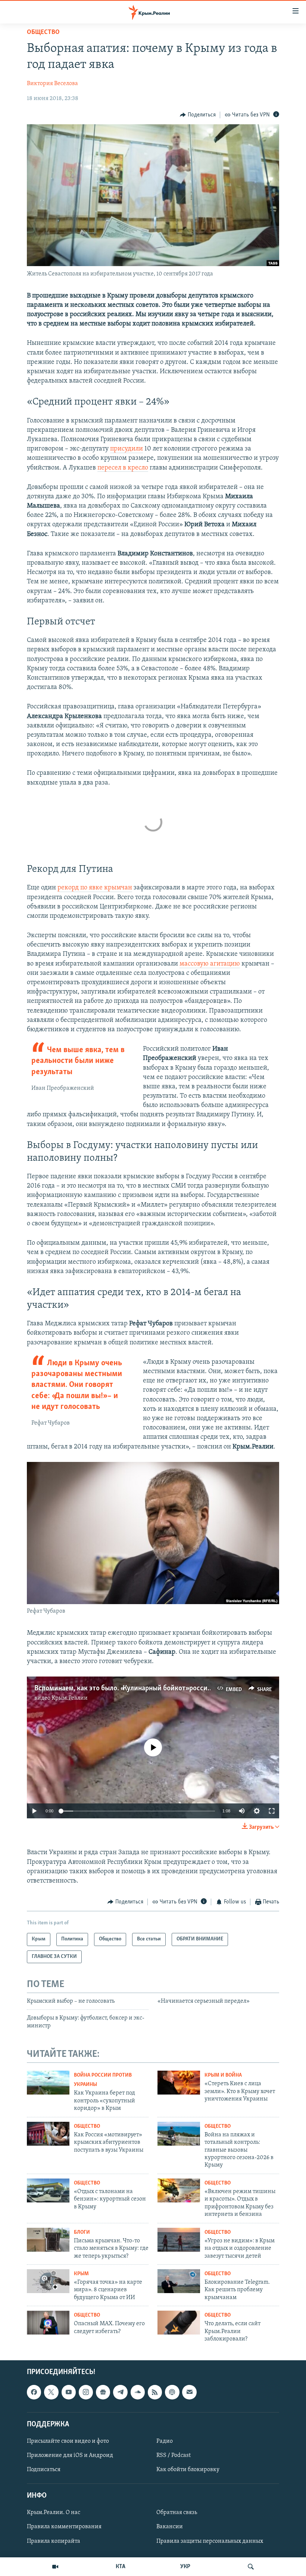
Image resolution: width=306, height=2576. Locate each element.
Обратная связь (177, 2513)
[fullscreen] (272, 1811)
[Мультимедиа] (55, 2567)
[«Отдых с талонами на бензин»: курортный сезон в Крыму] (48, 2190)
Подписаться (44, 2470)
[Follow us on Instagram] (86, 2392)
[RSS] (155, 2392)
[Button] (198, 115)
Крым (81, 2274)
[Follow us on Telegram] (120, 2392)
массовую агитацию (210, 964)
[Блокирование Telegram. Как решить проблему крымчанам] (179, 2281)
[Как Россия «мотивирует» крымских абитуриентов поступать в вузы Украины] (48, 2134)
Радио (165, 2441)
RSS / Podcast (174, 2455)
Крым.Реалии (70, 1698)
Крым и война (223, 2075)
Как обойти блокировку (188, 2470)
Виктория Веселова (52, 84)
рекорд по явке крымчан (95, 888)
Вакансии (170, 2527)
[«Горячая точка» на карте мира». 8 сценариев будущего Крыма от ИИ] (48, 2281)
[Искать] (251, 2567)
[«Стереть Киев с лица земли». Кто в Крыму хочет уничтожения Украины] (179, 2083)
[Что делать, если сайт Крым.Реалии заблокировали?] (179, 2323)
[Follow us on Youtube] (69, 2392)
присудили (127, 449)
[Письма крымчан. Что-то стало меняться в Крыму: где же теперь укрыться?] (48, 2240)
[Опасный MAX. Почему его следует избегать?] (48, 2323)
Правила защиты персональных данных (210, 2541)
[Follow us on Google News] (103, 2392)
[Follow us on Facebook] (34, 2392)
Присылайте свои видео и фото (68, 2441)
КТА (121, 2567)
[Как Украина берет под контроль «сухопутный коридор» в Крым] (48, 2083)
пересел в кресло (123, 468)
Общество (43, 32)
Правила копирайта (54, 2541)
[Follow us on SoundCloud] (138, 2392)
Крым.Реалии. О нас (54, 2513)
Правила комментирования (64, 2527)
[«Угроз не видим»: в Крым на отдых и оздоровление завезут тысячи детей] (179, 2240)
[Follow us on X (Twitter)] (51, 2392)
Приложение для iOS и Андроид (70, 2455)
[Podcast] (172, 2392)
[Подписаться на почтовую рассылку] (189, 2392)
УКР (185, 2567)
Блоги (82, 2232)
